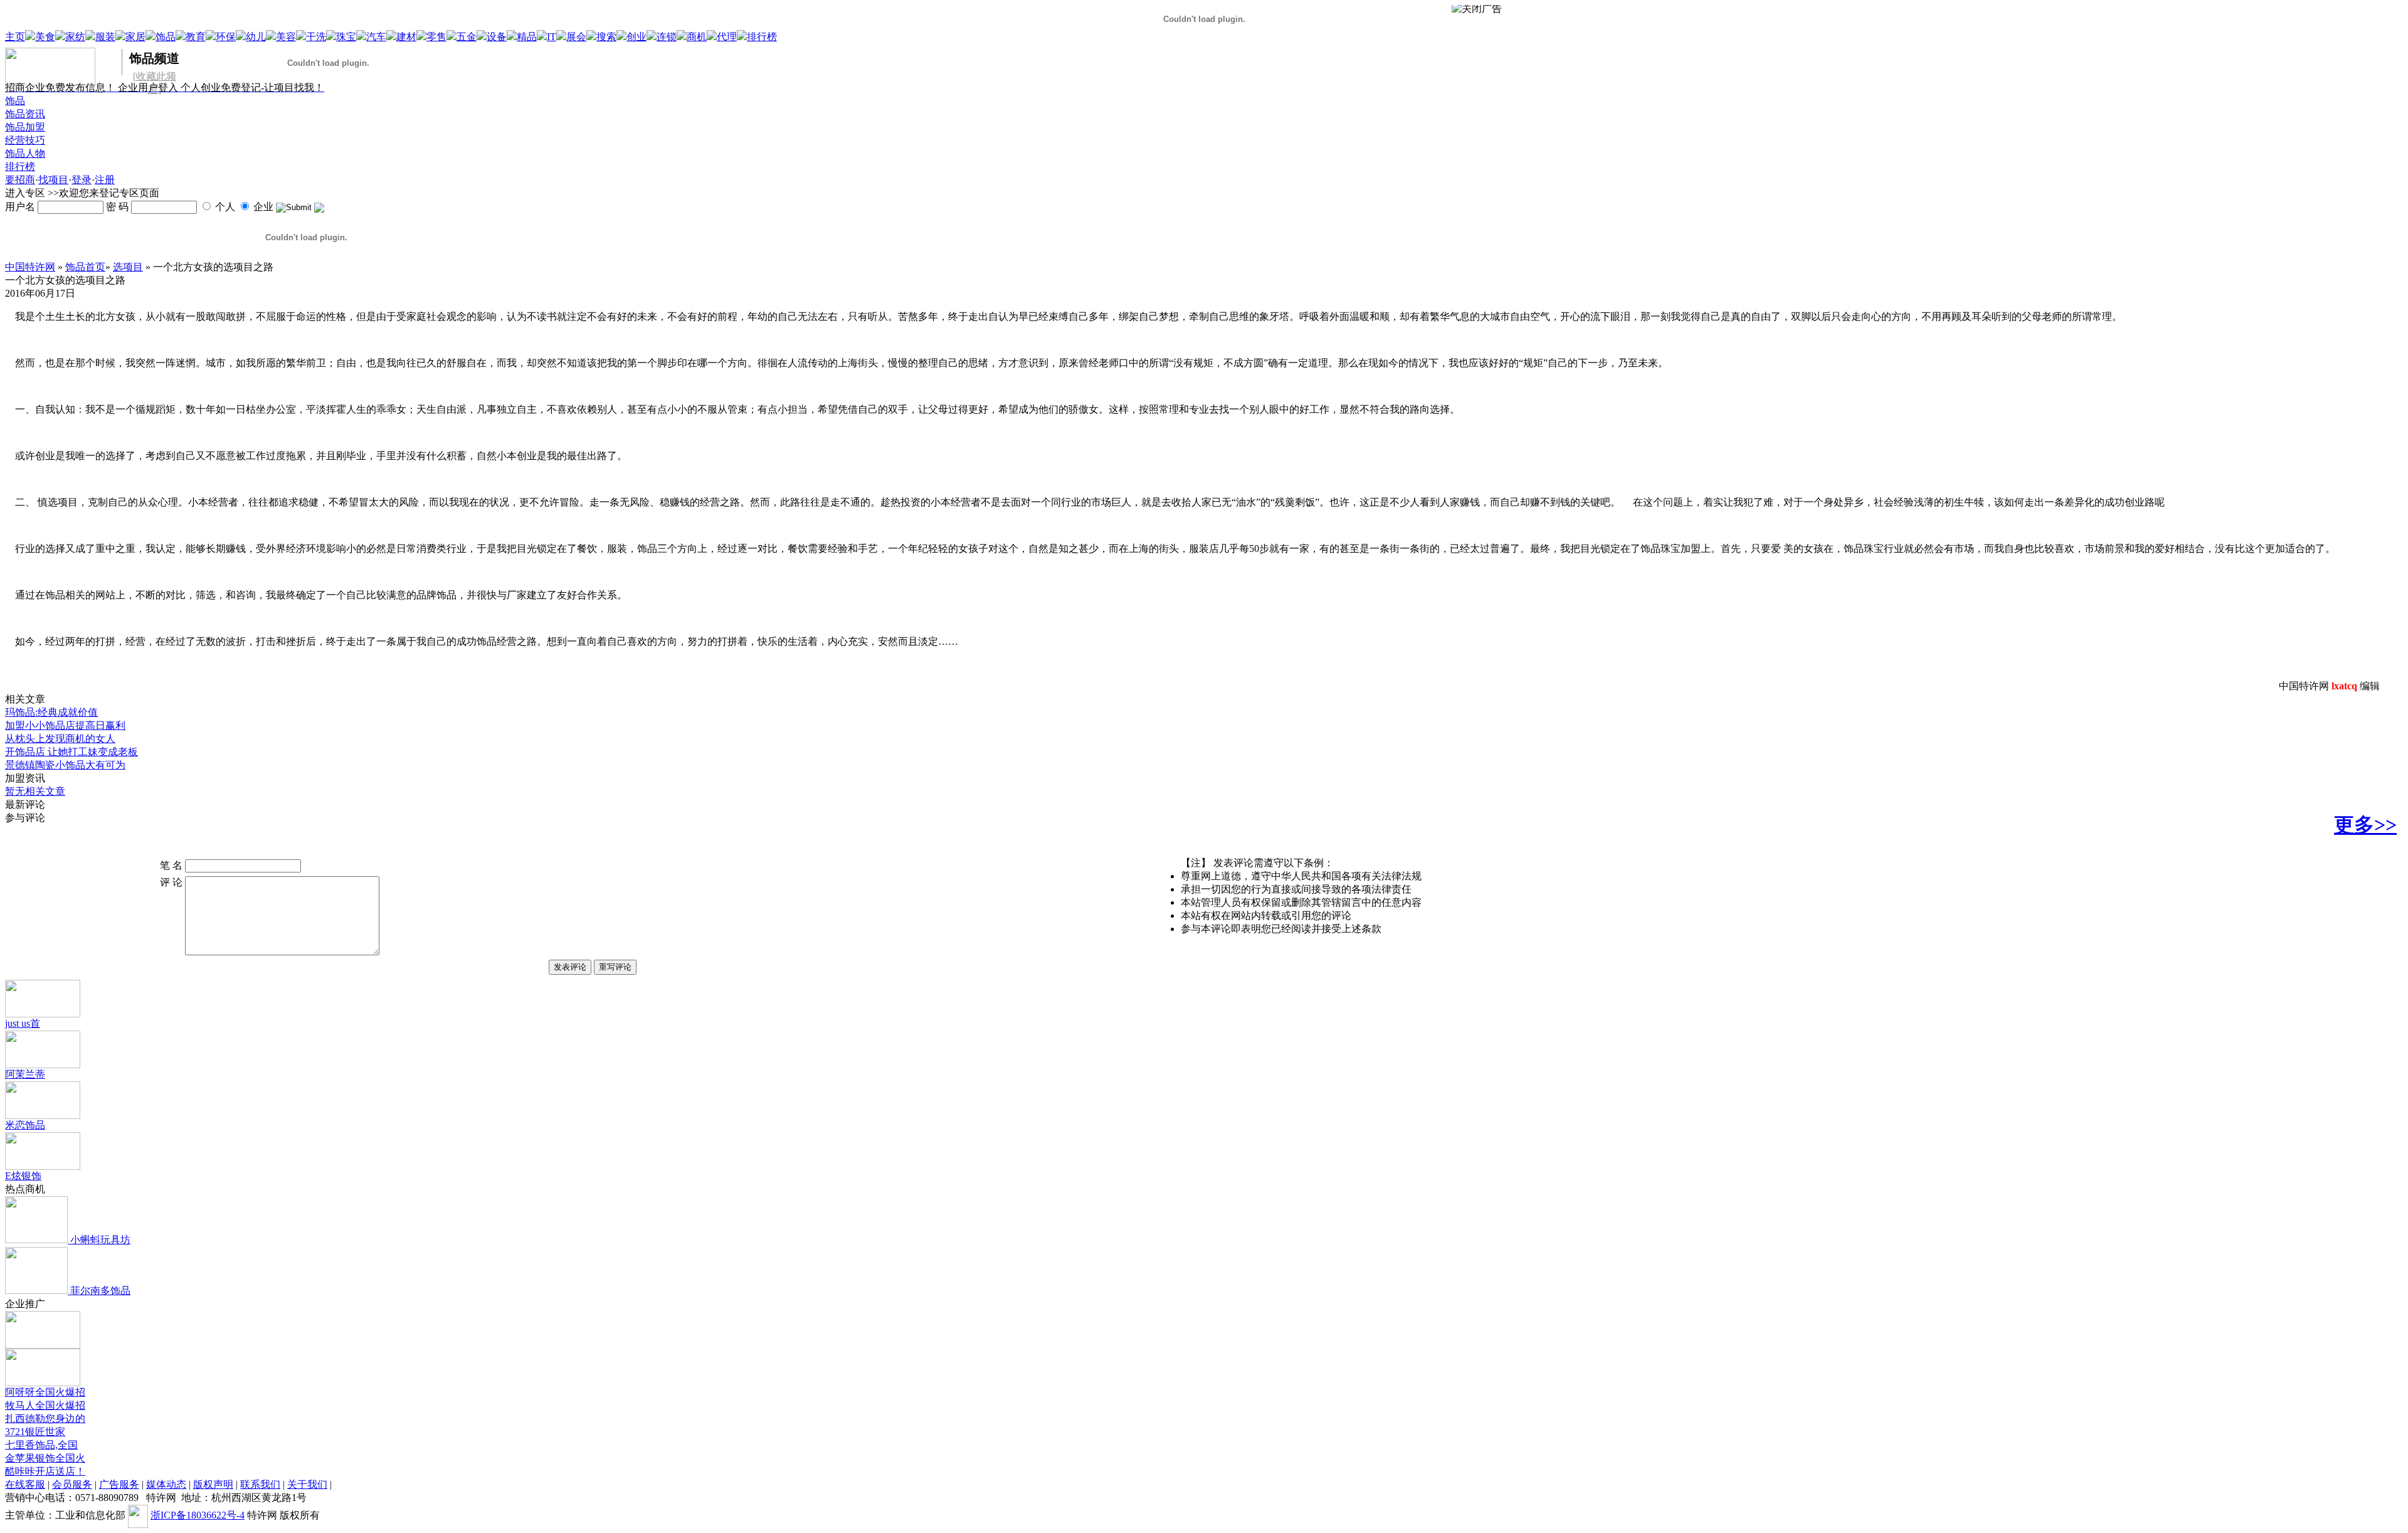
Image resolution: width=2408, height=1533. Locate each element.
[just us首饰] (43, 1014)
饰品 (166, 37)
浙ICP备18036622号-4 (198, 1515)
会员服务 (72, 1484)
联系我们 (260, 1484)
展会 (576, 37)
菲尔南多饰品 (99, 1291)
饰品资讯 (25, 114)
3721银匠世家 (35, 1432)
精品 (527, 37)
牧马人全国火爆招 (45, 1405)
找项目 (53, 180)
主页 (15, 37)
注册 (105, 180)
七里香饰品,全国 (41, 1445)
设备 (497, 37)
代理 (727, 37)
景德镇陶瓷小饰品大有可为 (65, 765)
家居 (135, 37)
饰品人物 (25, 153)
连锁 (667, 37)
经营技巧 (25, 140)
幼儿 (256, 37)
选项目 (128, 267)
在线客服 (25, 1484)
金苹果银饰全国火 (45, 1458)
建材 (406, 37)
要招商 (20, 180)
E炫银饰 (23, 1176)
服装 (105, 37)
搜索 (606, 37)
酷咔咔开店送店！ (45, 1471)
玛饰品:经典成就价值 (51, 712)
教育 (196, 37)
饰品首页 (85, 267)
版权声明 (213, 1484)
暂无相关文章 (35, 791)
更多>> (2365, 825)
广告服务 (119, 1484)
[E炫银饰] (43, 1166)
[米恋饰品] (43, 1116)
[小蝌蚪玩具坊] (36, 1240)
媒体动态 (166, 1484)
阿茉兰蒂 (25, 1074)
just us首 (23, 1023)
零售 (436, 37)
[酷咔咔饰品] (43, 1383)
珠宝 (346, 37)
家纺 (75, 37)
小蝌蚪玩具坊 (99, 1240)
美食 (45, 37)
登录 (82, 180)
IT (552, 37)
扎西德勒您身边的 (45, 1419)
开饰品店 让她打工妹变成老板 (71, 752)
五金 (467, 37)
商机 (697, 37)
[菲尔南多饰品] (36, 1291)
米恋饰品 (25, 1125)
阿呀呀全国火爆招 (45, 1392)
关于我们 (307, 1484)
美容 (286, 37)
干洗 (316, 37)
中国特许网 (30, 267)
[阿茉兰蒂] (43, 1065)
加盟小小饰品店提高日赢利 (65, 725)
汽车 (376, 37)
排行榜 (762, 37)
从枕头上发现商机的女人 (60, 739)
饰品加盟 (25, 127)
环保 (226, 37)
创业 (636, 37)
